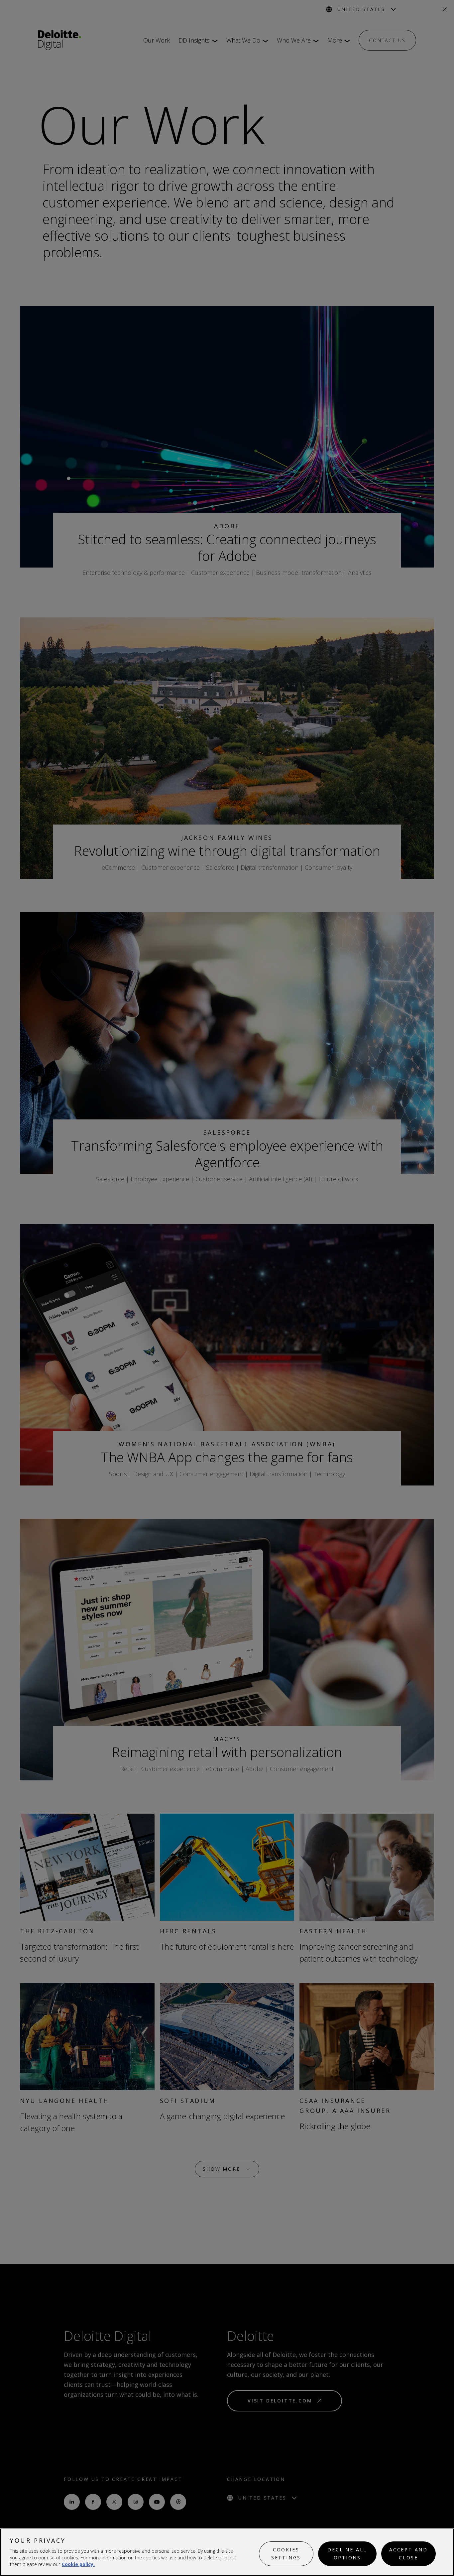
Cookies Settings (286, 2554)
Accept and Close (408, 2554)
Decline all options (347, 2554)
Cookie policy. (78, 2564)
